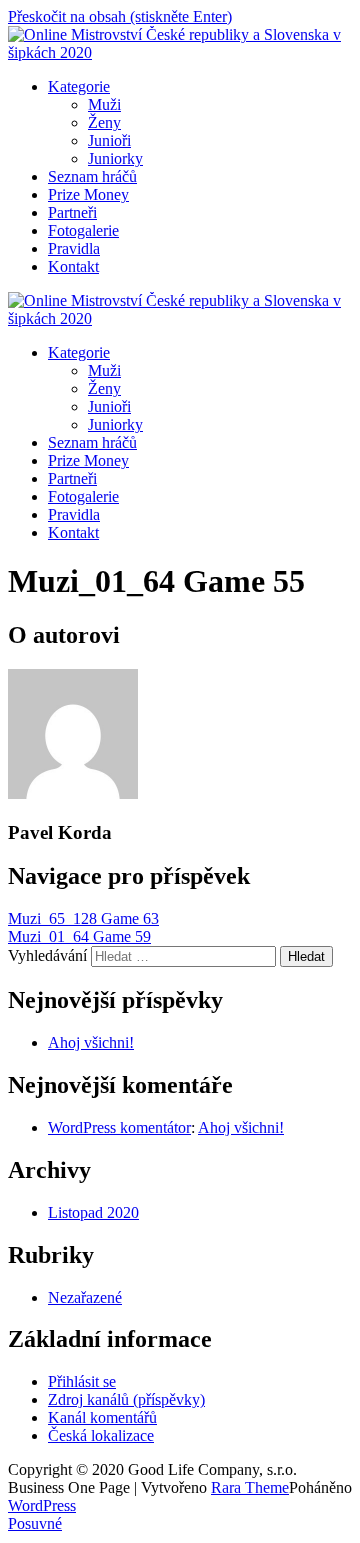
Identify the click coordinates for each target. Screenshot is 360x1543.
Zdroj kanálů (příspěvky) (126, 1399)
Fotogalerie (83, 230)
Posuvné (35, 1523)
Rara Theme (250, 1487)
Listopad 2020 (93, 1212)
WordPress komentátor (119, 1127)
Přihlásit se (82, 1381)
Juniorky (115, 158)
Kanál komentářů (102, 1417)
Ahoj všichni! (91, 1042)
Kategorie (79, 86)
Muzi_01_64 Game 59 (79, 936)
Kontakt (73, 266)
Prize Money (88, 194)
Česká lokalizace (101, 1435)
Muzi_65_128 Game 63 (83, 918)
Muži (104, 104)
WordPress (42, 1505)
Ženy (104, 122)
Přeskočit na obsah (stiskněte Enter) (120, 16)
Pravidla (74, 248)
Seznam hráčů (92, 176)
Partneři (72, 212)
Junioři (109, 140)
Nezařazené (85, 1297)
